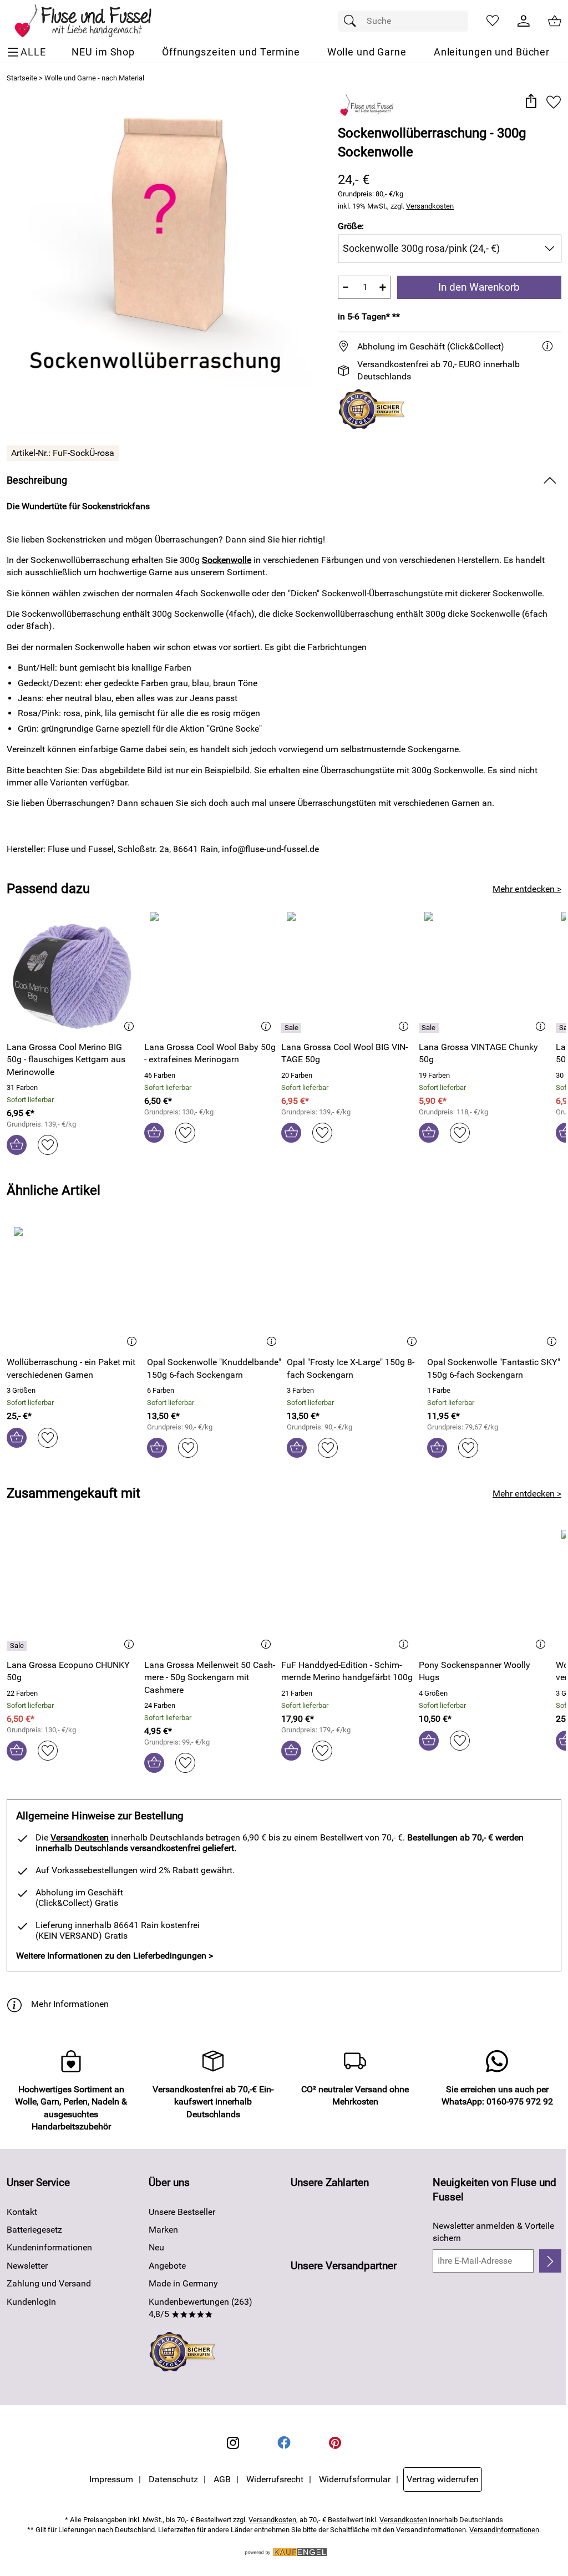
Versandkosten (430, 206)
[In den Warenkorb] (17, 1145)
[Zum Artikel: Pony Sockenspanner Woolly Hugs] (485, 1590)
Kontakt (22, 2212)
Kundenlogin (31, 2302)
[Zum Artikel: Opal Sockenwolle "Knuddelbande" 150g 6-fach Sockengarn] (214, 1287)
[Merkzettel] (493, 21)
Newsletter (27, 2266)
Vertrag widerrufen (443, 2479)
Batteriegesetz (34, 2230)
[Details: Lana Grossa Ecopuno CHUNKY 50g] (18, 1646)
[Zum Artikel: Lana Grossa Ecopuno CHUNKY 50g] (73, 1590)
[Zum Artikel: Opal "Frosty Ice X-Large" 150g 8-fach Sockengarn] (354, 1287)
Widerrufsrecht (275, 2479)
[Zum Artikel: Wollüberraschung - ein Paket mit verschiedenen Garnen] (74, 1287)
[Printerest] (335, 2443)
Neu (156, 2247)
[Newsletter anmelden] (550, 2261)
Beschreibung (37, 480)
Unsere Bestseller (182, 2212)
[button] (531, 102)
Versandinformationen (504, 2530)
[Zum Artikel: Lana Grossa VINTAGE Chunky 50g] (485, 972)
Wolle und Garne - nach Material (94, 78)
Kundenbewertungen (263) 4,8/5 (201, 2308)
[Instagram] (233, 2443)
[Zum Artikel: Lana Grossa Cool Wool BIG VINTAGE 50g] (347, 972)
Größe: (351, 226)
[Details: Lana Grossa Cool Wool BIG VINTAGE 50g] (293, 1028)
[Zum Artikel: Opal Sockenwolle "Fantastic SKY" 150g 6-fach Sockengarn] (495, 1287)
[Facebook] (284, 2443)
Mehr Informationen (70, 2004)
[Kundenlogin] (524, 21)
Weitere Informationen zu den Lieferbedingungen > (115, 1956)
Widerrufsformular (355, 2479)
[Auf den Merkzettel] (554, 102)
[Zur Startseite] (91, 21)
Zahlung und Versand (49, 2283)
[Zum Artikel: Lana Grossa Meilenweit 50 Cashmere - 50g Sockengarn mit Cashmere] (210, 1590)
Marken (163, 2230)
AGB (222, 2479)
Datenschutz (173, 2479)
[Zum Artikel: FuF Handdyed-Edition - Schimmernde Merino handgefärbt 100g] (347, 1590)
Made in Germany (183, 2283)
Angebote (167, 2266)
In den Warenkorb (479, 287)
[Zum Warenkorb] (555, 21)
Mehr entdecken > (527, 889)
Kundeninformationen (49, 2247)
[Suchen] (353, 21)
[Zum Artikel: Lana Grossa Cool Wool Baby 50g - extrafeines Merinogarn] (210, 972)
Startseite (22, 78)
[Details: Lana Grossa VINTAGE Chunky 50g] (430, 1028)
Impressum (111, 2479)
